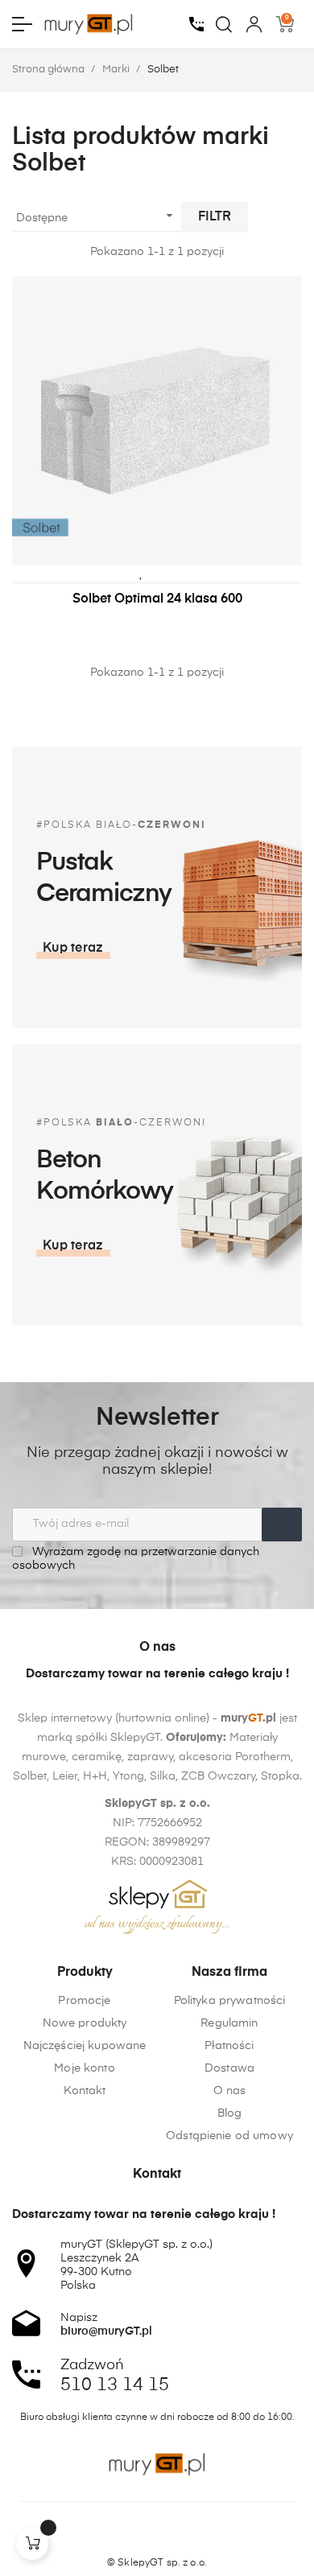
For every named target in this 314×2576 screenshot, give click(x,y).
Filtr (215, 217)
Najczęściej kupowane (85, 2046)
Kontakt (85, 2091)
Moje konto (84, 2068)
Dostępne (97, 216)
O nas (230, 2091)
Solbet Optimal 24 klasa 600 (157, 599)
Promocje (84, 2001)
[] (32, 2544)
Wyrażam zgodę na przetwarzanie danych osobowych (136, 1559)
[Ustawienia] (254, 24)
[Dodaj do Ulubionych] (141, 573)
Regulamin (229, 2023)
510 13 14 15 (115, 2385)
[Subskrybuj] (282, 1525)
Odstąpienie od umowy (229, 2136)
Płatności (229, 2046)
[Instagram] (157, 2535)
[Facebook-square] (126, 2535)
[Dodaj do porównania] (165, 573)
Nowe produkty (85, 2023)
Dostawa (229, 2068)
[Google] (188, 2535)
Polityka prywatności (230, 2001)
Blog (230, 2113)
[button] (73, 949)
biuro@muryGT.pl (106, 2331)
